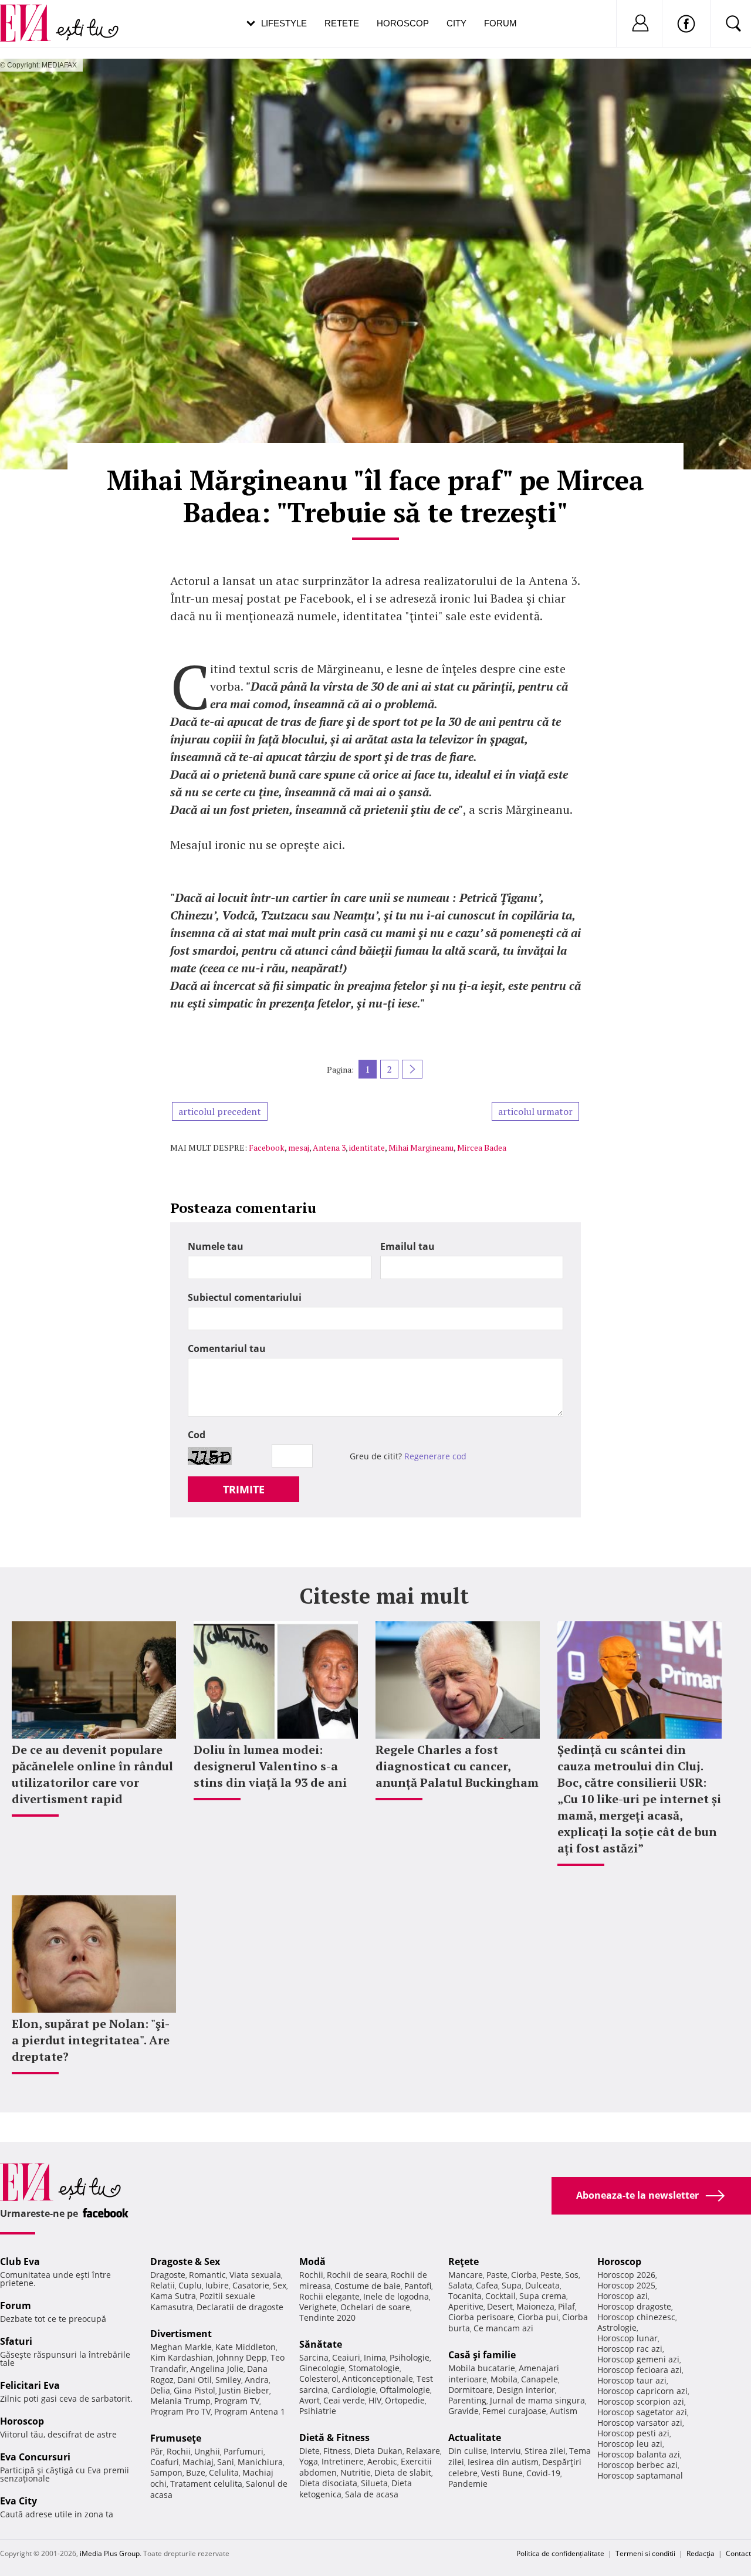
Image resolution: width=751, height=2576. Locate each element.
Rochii (179, 2451)
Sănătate (321, 2344)
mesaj (299, 1147)
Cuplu (190, 2285)
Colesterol (319, 2379)
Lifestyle (284, 23)
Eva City (18, 2501)
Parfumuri (243, 2451)
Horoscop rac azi (630, 2349)
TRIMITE (244, 1489)
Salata (460, 2285)
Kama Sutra (173, 2296)
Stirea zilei (545, 2451)
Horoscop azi (623, 2296)
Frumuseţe (176, 2438)
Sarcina (314, 2357)
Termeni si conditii (645, 2553)
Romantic (207, 2275)
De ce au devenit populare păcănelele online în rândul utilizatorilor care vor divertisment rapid (92, 1774)
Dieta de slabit (403, 2472)
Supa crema (543, 2296)
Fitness (337, 2451)
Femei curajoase (514, 2411)
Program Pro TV (180, 2411)
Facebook (267, 1147)
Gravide (464, 2411)
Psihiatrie (318, 2411)
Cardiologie (354, 2390)
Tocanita (465, 2296)
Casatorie (251, 2285)
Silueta (374, 2483)
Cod (197, 1435)
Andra (257, 2380)
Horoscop (403, 23)
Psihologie (410, 2357)
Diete (309, 2451)
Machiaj (198, 2462)
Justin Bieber (244, 2390)
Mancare (466, 2275)
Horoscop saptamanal (640, 2475)
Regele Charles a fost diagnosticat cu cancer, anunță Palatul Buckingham (457, 1766)
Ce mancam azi (503, 2328)
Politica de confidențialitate (560, 2553)
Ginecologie (322, 2368)
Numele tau (216, 1246)
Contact (738, 2553)
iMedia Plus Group (110, 2553)
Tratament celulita (206, 2484)
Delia (160, 2390)
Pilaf (566, 2306)
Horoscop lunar (627, 2338)
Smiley (228, 2380)
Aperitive (466, 2306)
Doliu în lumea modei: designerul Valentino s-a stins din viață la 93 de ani (270, 1766)
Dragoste (168, 2275)
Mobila (504, 2379)
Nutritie (356, 2472)
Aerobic (382, 2461)
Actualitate (475, 2438)
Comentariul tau (227, 1348)
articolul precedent (220, 1111)
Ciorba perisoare (481, 2317)
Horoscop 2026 (626, 2275)
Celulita (224, 2472)
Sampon (166, 2472)
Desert (500, 2306)
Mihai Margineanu (421, 1147)
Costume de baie (368, 2286)
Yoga (309, 2461)
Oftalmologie (405, 2390)
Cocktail (500, 2296)
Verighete (318, 2307)
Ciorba (524, 2275)
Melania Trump (180, 2401)
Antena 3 (329, 1147)
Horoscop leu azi (630, 2444)
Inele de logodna (396, 2296)
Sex (280, 2285)
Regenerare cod (435, 1456)
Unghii (207, 2451)
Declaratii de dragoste (240, 2307)
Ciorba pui (538, 2317)
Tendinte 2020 (327, 2318)
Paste (497, 2275)
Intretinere (343, 2461)
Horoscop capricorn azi (642, 2391)
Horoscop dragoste (634, 2306)
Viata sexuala (255, 2275)
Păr (157, 2451)
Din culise (468, 2451)
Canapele (539, 2379)
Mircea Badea (482, 1147)
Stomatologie (374, 2368)
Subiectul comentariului (245, 1297)
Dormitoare (471, 2390)
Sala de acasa (372, 2494)
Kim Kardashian (182, 2357)
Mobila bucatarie (482, 2368)
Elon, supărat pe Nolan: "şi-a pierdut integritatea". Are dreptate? (91, 2040)
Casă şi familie (482, 2355)
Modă (312, 2261)
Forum (500, 23)
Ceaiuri (346, 2357)
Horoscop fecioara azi (640, 2370)
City (456, 23)
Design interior (526, 2390)
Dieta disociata (328, 2483)
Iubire (217, 2285)
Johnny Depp (242, 2357)
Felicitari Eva (30, 2385)
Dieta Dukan (378, 2451)
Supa (512, 2285)
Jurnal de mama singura (537, 2400)
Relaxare (423, 2451)
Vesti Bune (502, 2473)
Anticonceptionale (378, 2379)
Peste (551, 2275)
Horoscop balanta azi (639, 2454)
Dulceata (542, 2285)
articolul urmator (535, 1111)
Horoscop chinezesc (636, 2317)
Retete (342, 23)
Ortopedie (405, 2400)
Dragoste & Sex (185, 2261)
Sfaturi (16, 2341)
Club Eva (20, 2261)
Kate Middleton (246, 2347)
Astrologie (617, 2327)
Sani (226, 2462)
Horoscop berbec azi (637, 2465)
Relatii (163, 2285)
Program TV (237, 2401)
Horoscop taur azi (632, 2380)
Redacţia (701, 2553)
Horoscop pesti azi (633, 2433)
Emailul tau (407, 1246)
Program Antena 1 (250, 2411)
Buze (196, 2472)
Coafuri (165, 2462)
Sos (572, 2275)
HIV (375, 2400)
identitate (367, 1147)
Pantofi (418, 2286)
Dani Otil (194, 2380)
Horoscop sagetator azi (642, 2412)
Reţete (464, 2261)
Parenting (467, 2400)
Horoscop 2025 (626, 2285)
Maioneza (535, 2306)
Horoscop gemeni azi (638, 2359)
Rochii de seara (357, 2275)
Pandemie (468, 2484)
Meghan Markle (181, 2347)
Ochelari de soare (375, 2307)
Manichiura (260, 2462)
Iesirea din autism (503, 2462)
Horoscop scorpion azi (641, 2401)
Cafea (487, 2285)
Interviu (506, 2451)
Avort (309, 2400)
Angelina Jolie (217, 2369)
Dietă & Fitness (334, 2438)
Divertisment (181, 2334)
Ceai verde (344, 2400)
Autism (564, 2411)
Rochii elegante (329, 2296)
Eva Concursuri (35, 2457)
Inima (375, 2357)
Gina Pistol (194, 2390)
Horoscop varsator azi (640, 2423)
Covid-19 (543, 2473)
